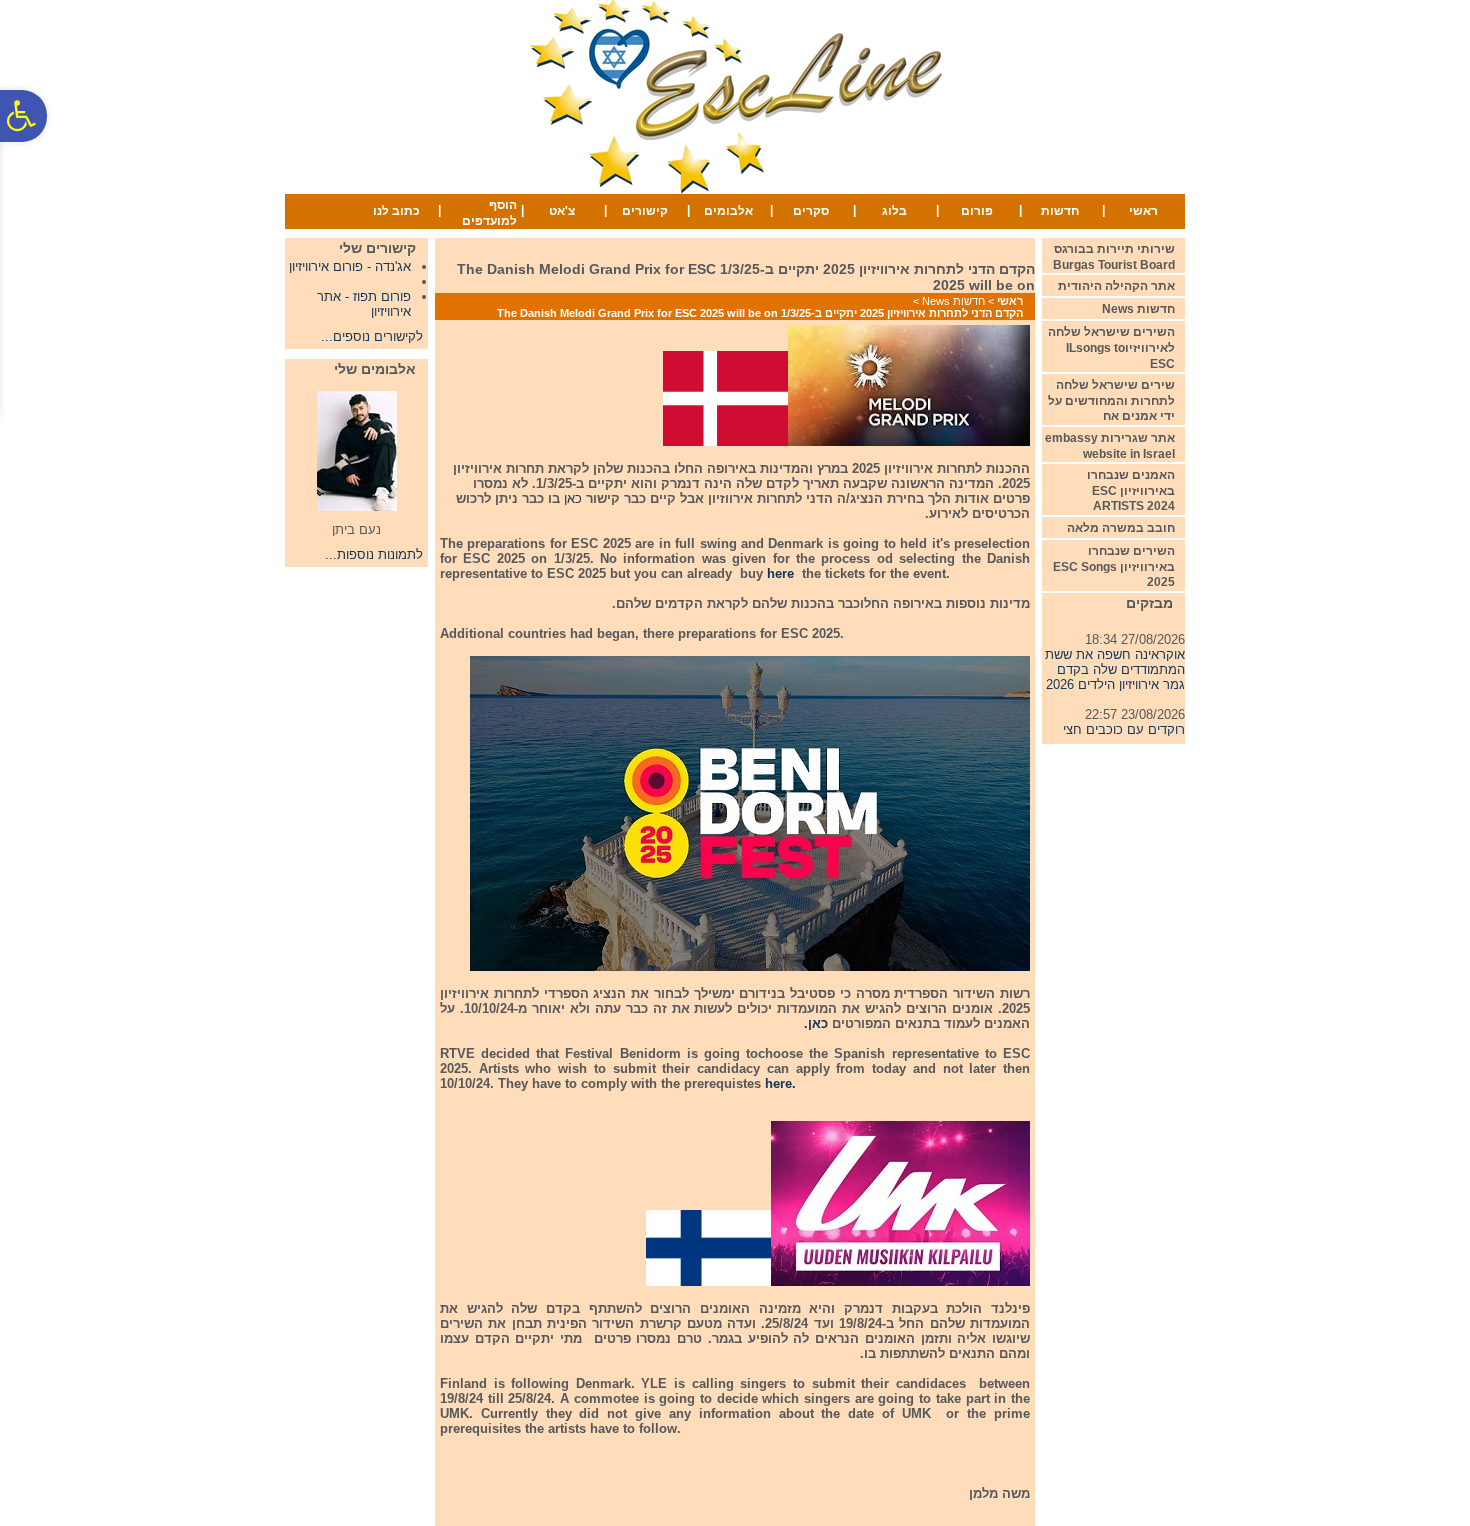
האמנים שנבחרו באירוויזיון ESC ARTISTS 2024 (1131, 490)
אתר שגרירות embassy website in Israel (1110, 446)
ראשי (1143, 211)
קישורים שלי (377, 248)
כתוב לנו (396, 211)
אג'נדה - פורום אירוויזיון (350, 266)
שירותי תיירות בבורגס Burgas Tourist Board (1114, 257)
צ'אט (562, 211)
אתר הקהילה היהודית (1116, 286)
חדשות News (953, 301)
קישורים (645, 211)
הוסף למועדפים (489, 213)
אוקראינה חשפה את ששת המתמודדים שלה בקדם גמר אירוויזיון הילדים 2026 (1115, 660)
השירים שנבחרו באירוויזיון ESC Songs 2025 (1114, 566)
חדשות (1060, 211)
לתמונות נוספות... (374, 554)
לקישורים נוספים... (372, 336)
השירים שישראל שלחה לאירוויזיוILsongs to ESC (1111, 347)
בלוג (894, 211)
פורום (977, 211)
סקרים (811, 211)
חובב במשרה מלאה (1121, 528)
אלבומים (728, 211)
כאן (573, 498)
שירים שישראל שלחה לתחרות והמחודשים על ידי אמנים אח (1111, 400)
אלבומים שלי (375, 369)
